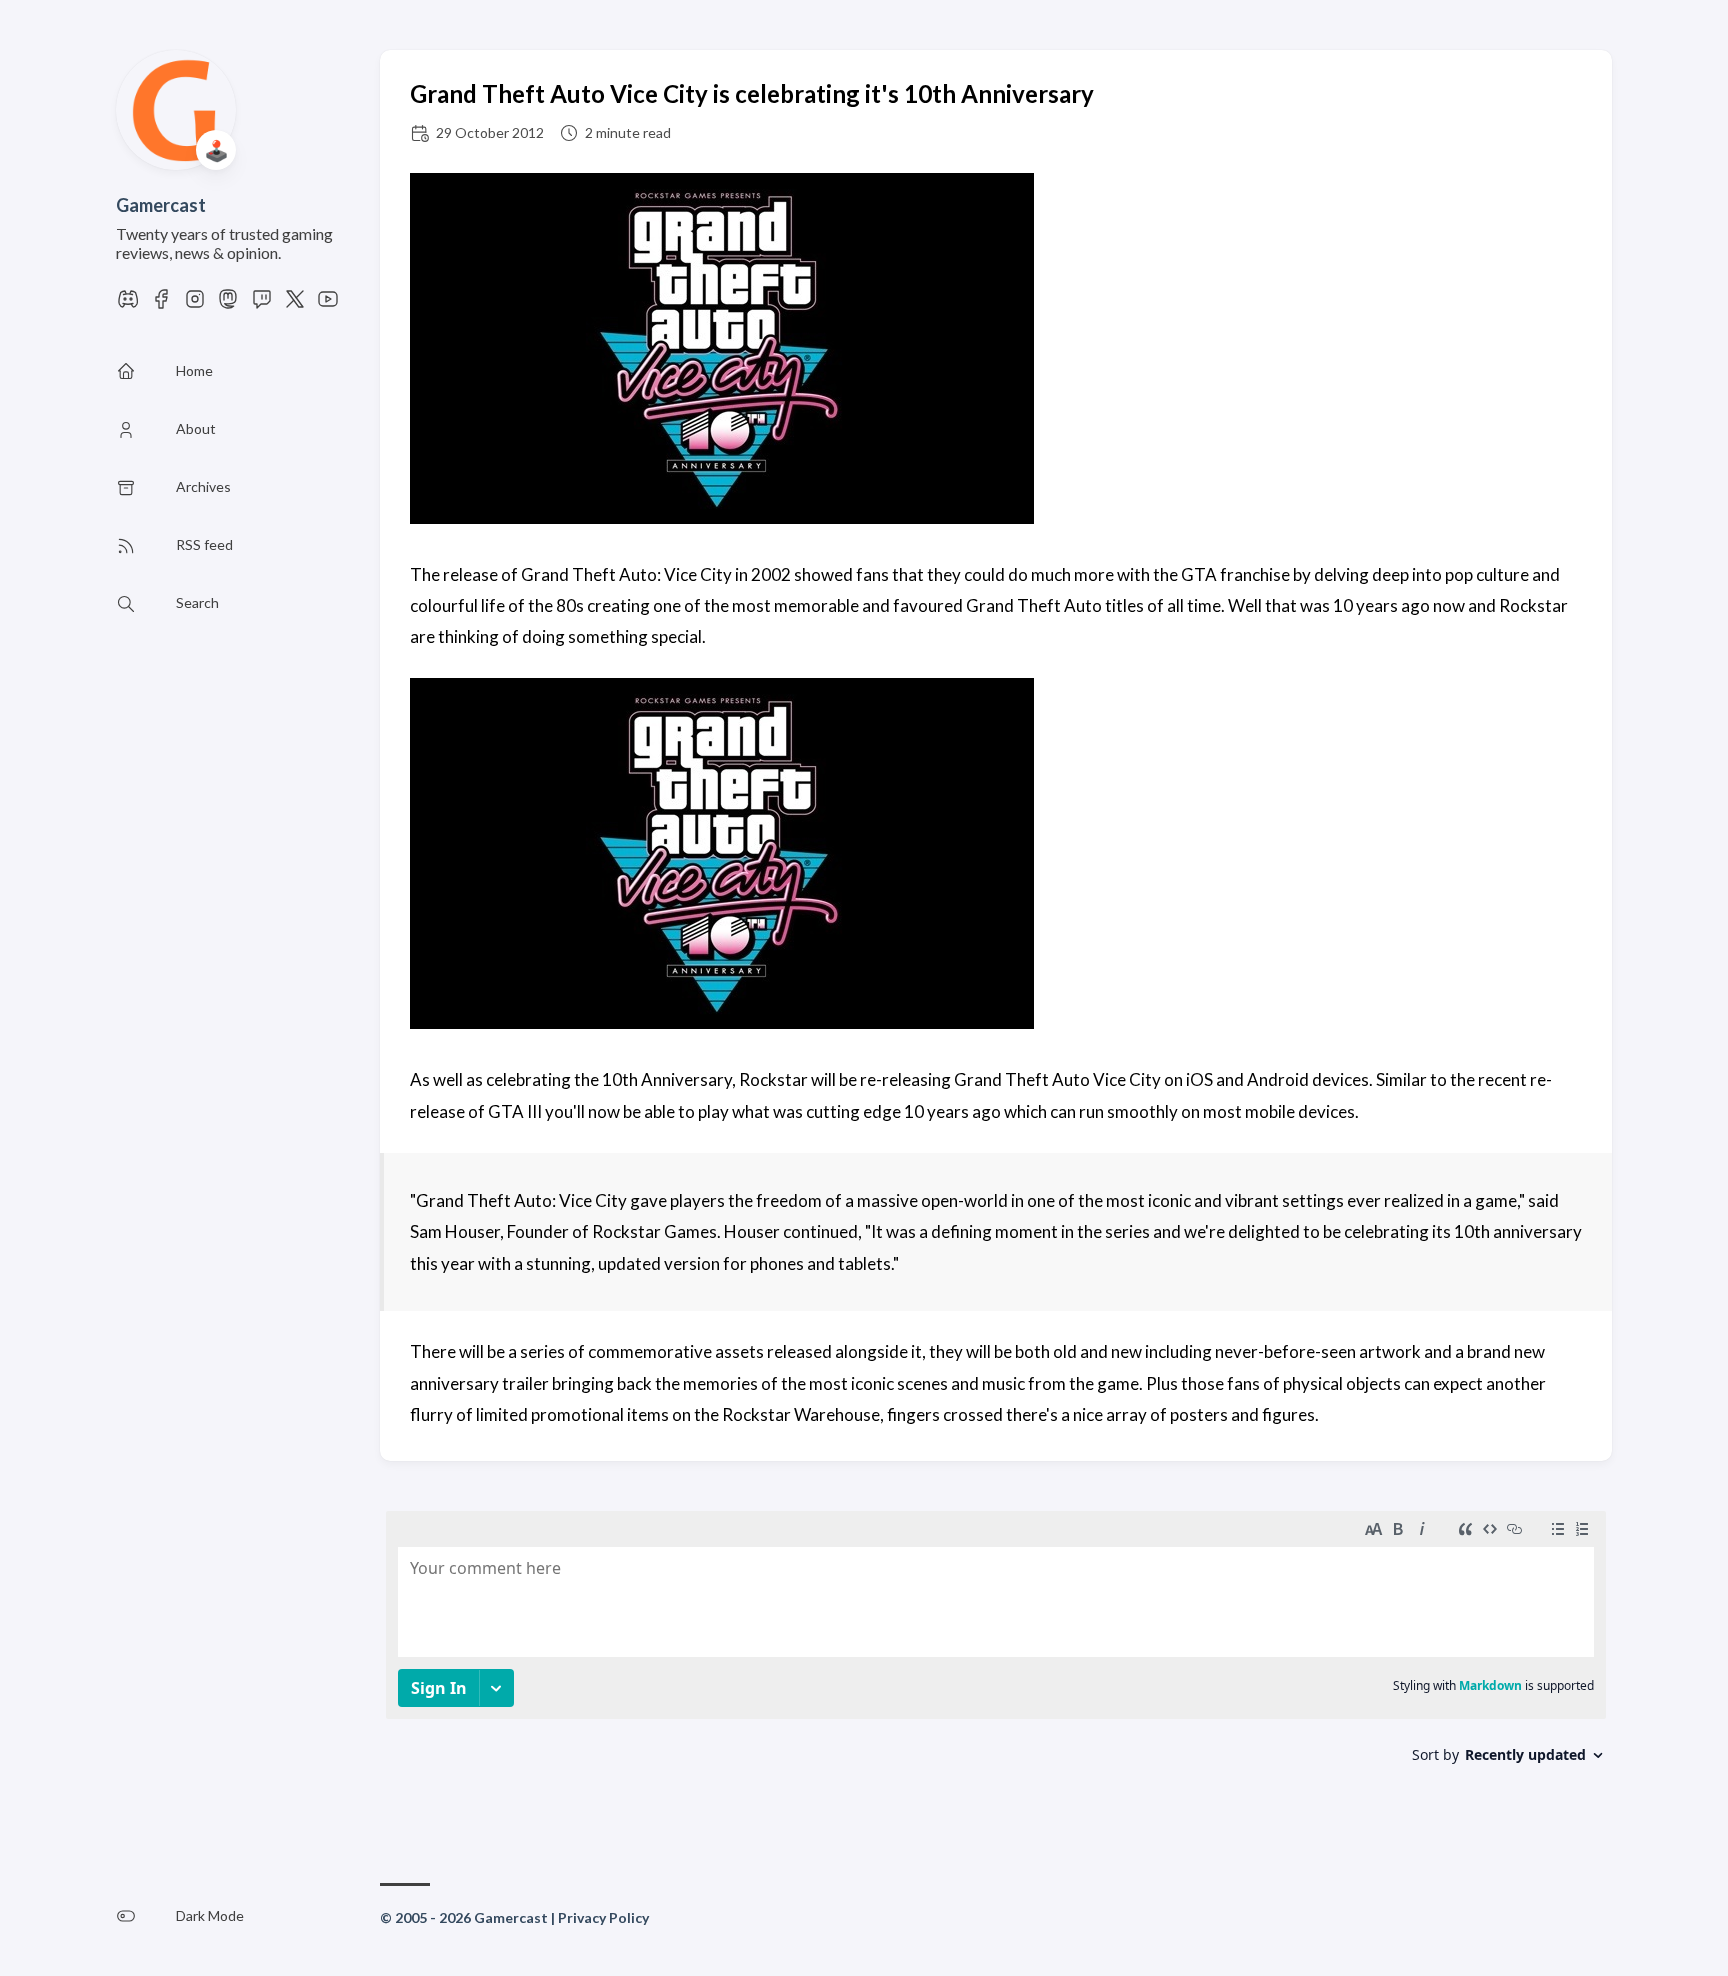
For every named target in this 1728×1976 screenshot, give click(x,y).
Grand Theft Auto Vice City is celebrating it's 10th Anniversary (752, 93)
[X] (295, 304)
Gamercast (161, 205)
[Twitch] (262, 304)
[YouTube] (328, 304)
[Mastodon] (228, 304)
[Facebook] (161, 304)
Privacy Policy (603, 1917)
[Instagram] (195, 304)
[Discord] (128, 304)
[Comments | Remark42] (996, 1660)
